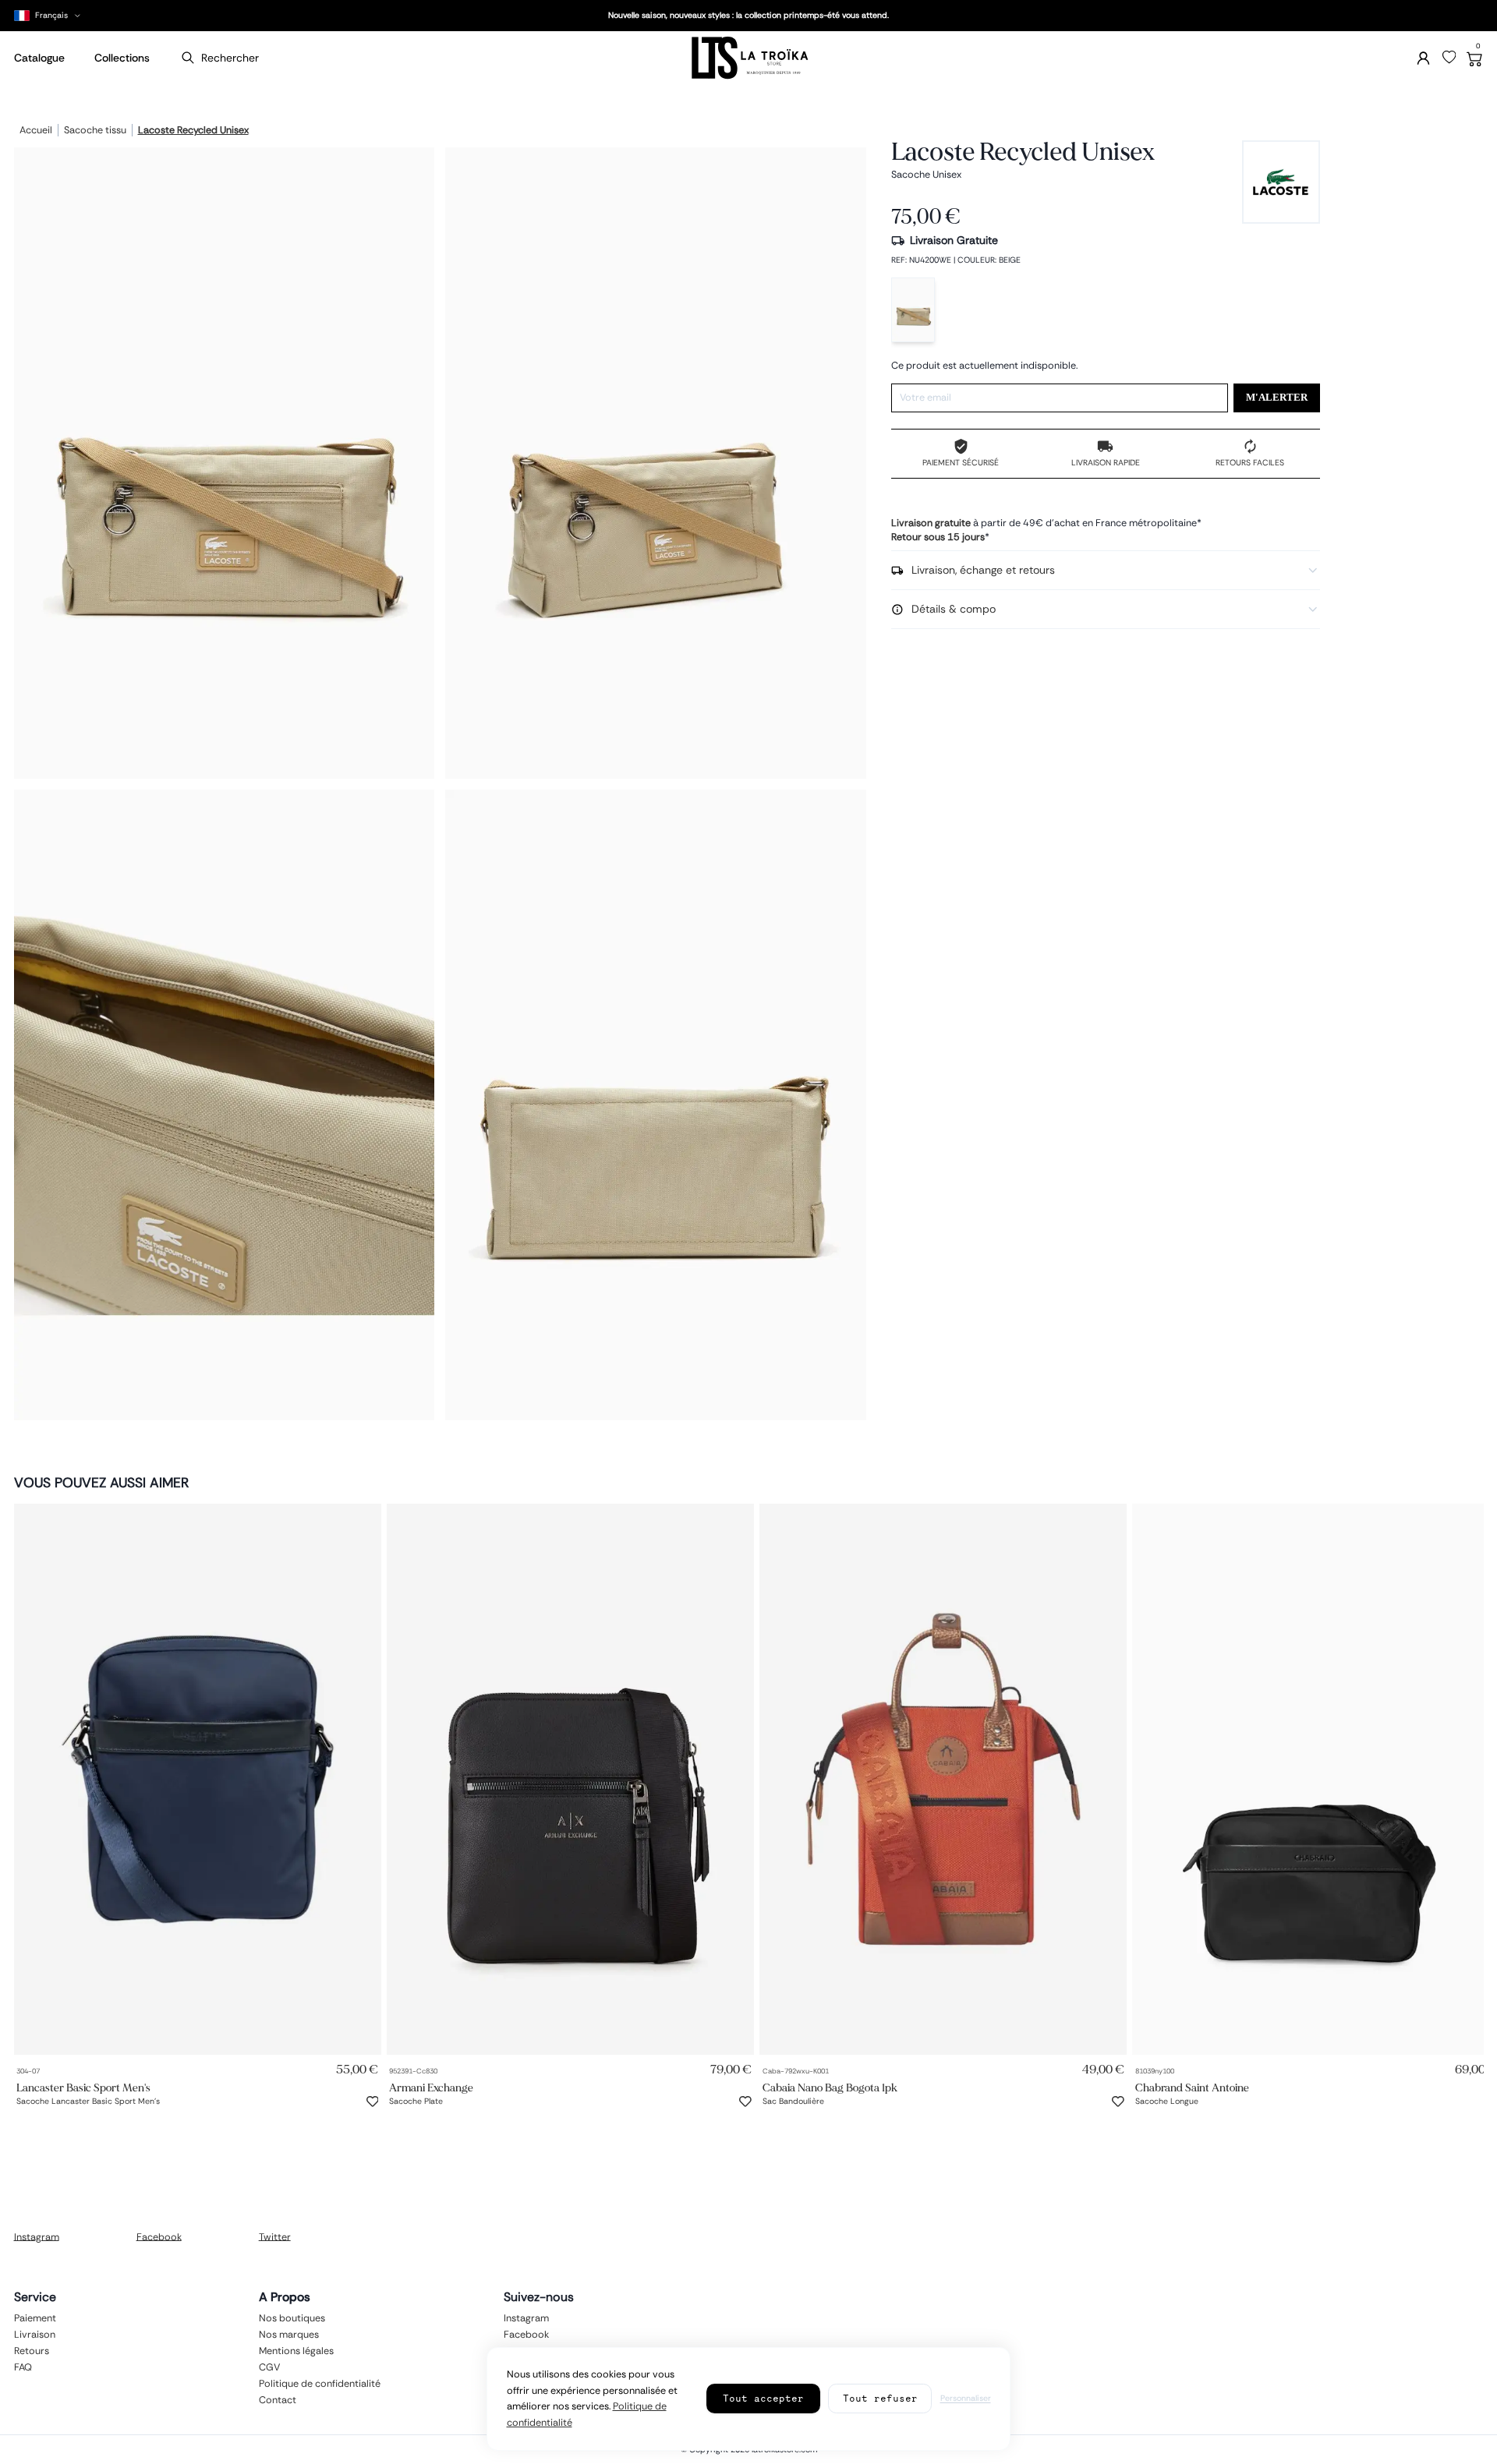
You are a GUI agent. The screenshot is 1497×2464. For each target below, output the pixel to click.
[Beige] (913, 310)
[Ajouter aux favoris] (373, 2102)
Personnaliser (966, 2398)
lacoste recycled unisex (193, 131)
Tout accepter (763, 2398)
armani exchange (431, 2087)
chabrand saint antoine (1192, 2087)
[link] (198, 1779)
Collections (122, 58)
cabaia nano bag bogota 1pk (830, 2087)
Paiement (35, 2317)
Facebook (159, 2236)
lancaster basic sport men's (83, 2087)
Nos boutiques (292, 2317)
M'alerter (1277, 398)
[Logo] (748, 58)
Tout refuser (880, 2398)
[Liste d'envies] (1449, 58)
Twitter (275, 2236)
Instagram (37, 2236)
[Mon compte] (1423, 58)
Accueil (36, 131)
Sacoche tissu (95, 131)
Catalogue (39, 58)
